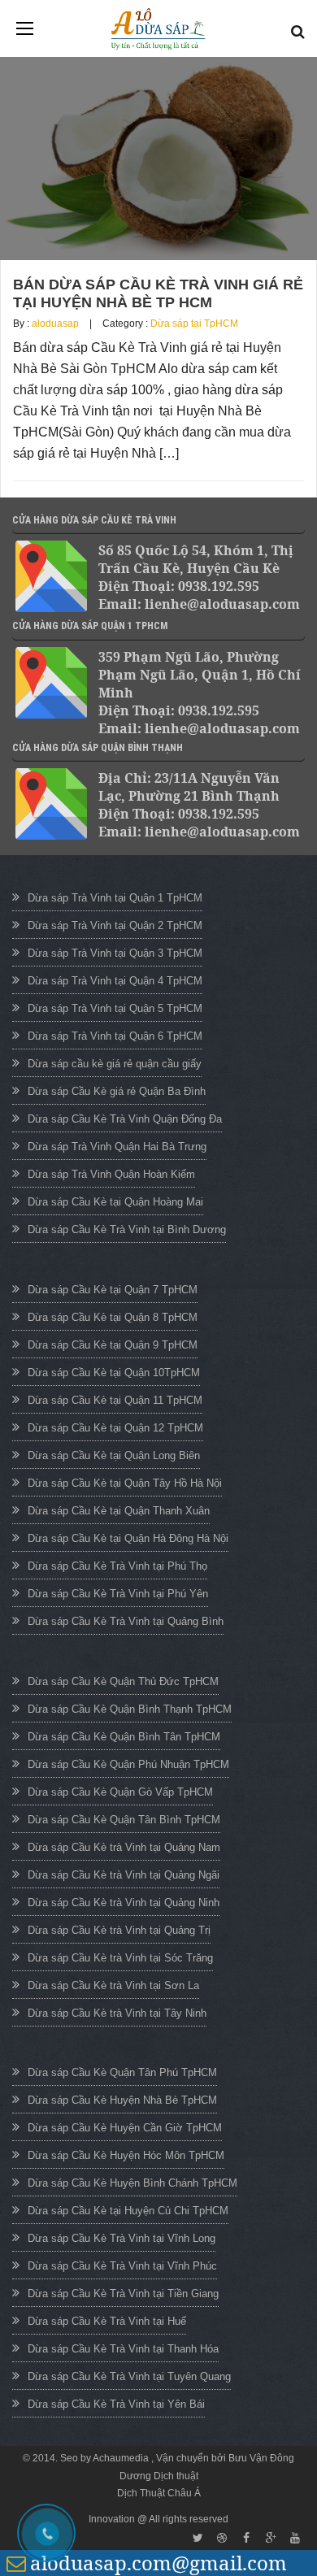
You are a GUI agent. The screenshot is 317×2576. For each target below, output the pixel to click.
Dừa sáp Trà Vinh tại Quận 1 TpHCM (115, 898)
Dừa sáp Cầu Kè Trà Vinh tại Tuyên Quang (129, 2376)
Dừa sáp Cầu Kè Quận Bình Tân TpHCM (124, 1737)
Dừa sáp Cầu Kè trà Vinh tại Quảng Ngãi (124, 1875)
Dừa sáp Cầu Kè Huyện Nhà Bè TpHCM (122, 2100)
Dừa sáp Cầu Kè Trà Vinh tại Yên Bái (116, 2404)
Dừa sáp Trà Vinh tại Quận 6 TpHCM (115, 1036)
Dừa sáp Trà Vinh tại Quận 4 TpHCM (115, 981)
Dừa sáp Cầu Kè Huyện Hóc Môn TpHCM (126, 2155)
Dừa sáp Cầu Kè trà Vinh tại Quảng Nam (124, 1847)
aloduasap (55, 324)
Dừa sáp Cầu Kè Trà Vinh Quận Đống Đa (125, 1119)
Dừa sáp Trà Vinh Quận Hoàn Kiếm (111, 1174)
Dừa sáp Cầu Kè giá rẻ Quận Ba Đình (117, 1091)
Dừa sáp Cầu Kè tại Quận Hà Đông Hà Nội (128, 1538)
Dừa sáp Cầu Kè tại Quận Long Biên (114, 1455)
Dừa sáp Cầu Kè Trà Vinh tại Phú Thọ (117, 1566)
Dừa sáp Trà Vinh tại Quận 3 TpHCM (115, 953)
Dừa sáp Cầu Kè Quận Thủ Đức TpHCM (123, 1681)
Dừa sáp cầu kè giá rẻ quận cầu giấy (115, 1064)
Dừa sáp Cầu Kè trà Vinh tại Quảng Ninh (124, 1903)
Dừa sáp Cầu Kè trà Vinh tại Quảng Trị (119, 1930)
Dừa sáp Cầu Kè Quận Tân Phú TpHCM (122, 2072)
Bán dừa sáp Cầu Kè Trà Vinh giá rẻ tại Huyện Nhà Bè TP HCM (158, 293)
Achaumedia (122, 2458)
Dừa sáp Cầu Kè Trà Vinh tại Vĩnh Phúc (122, 2266)
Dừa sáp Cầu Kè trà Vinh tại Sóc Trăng (120, 1958)
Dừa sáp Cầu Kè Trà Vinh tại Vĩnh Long (122, 2238)
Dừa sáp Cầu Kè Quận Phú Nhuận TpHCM (128, 1764)
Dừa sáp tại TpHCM (194, 324)
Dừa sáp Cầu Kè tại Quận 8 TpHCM (113, 1317)
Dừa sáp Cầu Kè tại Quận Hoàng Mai (115, 1202)
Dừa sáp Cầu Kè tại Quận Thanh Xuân (119, 1511)
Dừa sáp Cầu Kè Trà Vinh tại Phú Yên (118, 1594)
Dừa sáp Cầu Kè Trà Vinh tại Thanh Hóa (123, 2349)
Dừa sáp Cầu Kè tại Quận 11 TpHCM (115, 1400)
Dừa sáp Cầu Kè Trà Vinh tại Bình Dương (127, 1229)
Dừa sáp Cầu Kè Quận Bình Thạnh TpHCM (130, 1709)
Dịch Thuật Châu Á (159, 2493)
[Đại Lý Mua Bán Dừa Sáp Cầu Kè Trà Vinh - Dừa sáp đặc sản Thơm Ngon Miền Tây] (158, 29)
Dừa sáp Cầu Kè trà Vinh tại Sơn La (113, 1985)
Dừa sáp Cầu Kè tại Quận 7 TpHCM (113, 1290)
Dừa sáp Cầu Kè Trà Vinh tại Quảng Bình (126, 1621)
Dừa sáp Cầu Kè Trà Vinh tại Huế (107, 2321)
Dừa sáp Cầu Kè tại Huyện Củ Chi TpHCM (128, 2211)
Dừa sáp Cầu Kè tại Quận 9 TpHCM (113, 1345)
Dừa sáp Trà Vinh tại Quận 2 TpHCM (115, 925)
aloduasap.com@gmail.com (158, 2563)
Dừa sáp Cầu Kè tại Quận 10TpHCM (114, 1373)
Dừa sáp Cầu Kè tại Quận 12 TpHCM (115, 1428)
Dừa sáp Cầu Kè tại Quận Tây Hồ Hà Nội (125, 1483)
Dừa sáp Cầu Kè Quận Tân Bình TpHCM (124, 1820)
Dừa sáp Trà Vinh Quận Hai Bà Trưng (117, 1147)
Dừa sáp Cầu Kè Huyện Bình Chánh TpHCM (132, 2183)
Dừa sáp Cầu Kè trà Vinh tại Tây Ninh (117, 2013)
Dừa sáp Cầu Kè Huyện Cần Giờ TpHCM (125, 2128)
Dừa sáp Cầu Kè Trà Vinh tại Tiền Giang (123, 2294)
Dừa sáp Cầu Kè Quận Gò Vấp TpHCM (120, 1792)
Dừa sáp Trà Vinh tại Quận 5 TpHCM (115, 1008)
